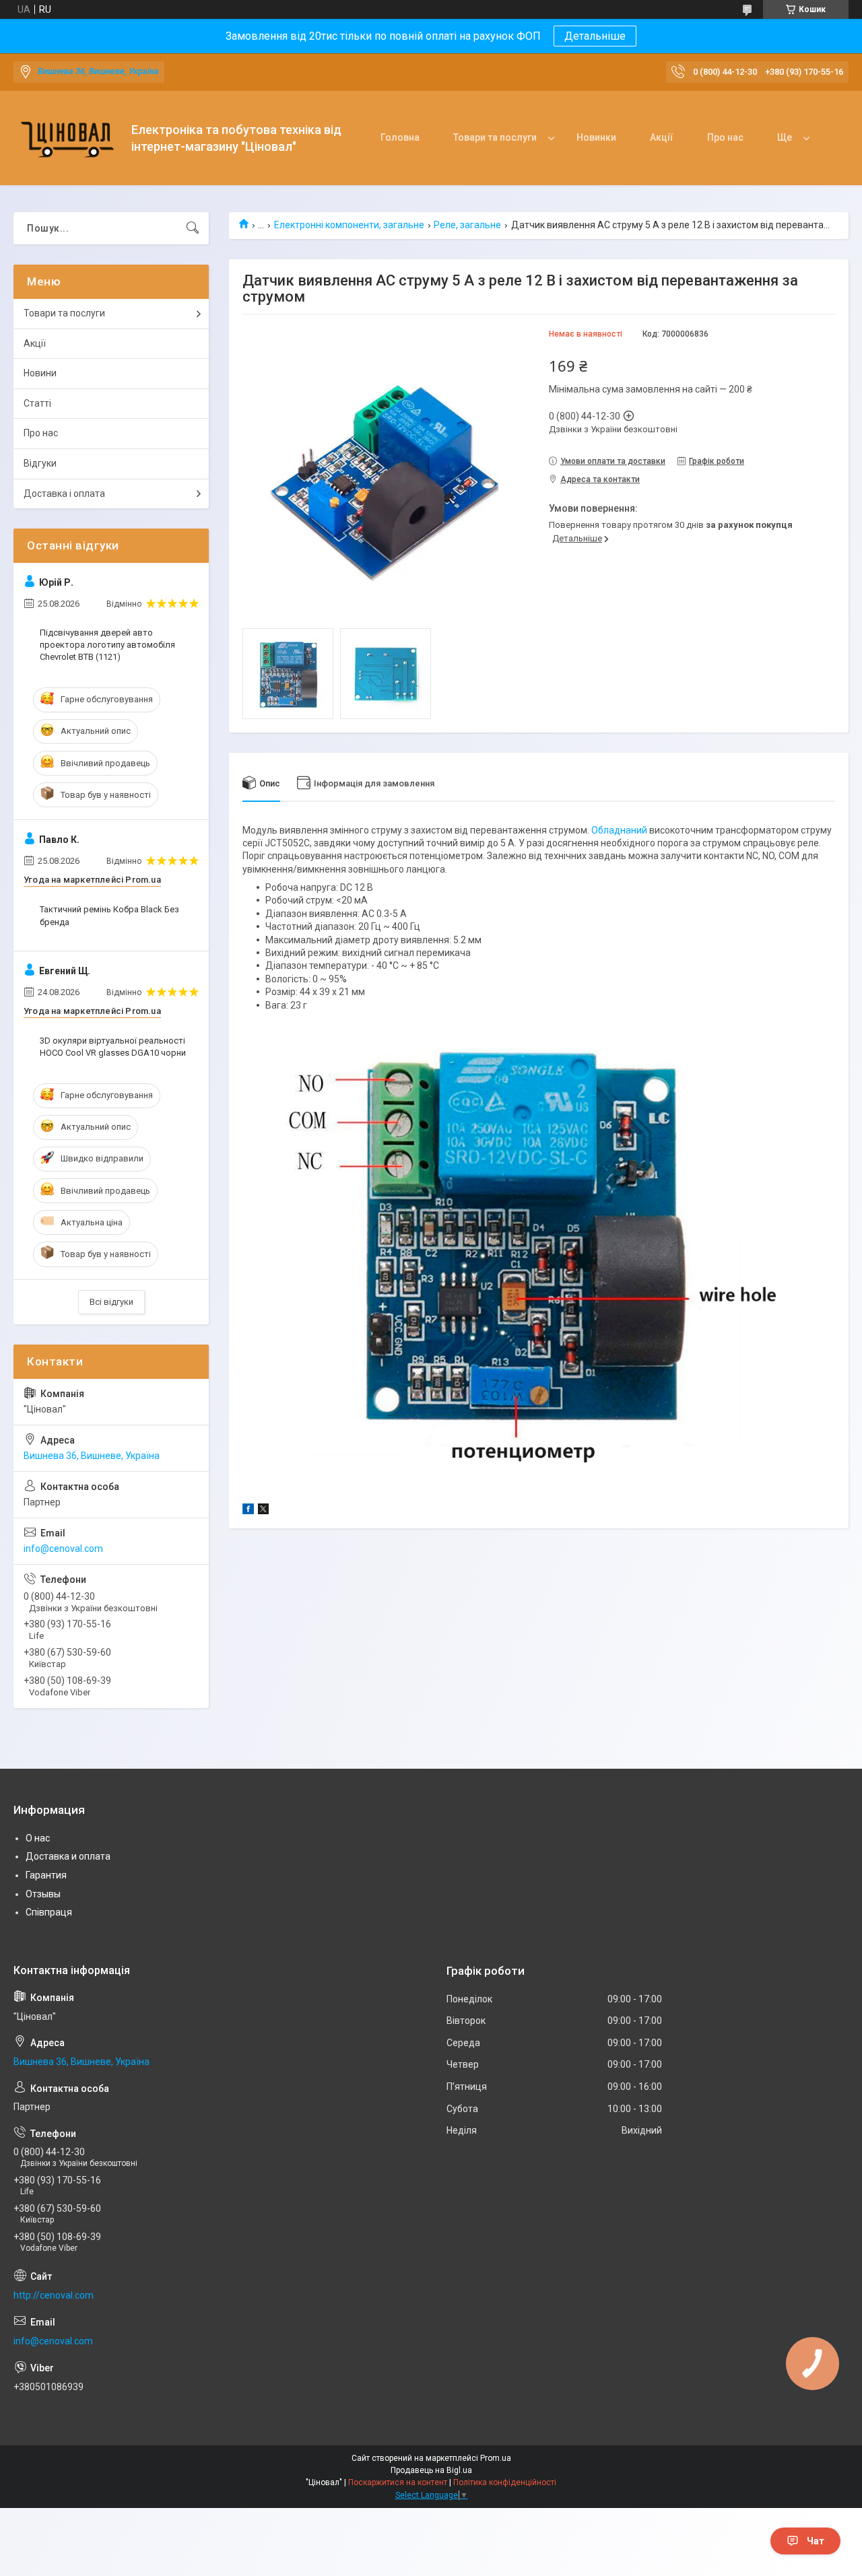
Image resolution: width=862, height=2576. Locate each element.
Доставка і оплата (64, 494)
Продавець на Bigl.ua (431, 2470)
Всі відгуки (111, 1302)
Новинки (596, 137)
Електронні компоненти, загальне (349, 225)
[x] (263, 1511)
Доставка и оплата (68, 1856)
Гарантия (46, 1875)
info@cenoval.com (63, 1549)
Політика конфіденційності (505, 2482)
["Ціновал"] (67, 138)
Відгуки (40, 463)
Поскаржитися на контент (398, 2482)
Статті (37, 403)
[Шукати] (193, 228)
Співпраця (49, 1912)
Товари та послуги (495, 137)
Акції (662, 137)
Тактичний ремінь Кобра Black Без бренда (109, 915)
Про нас (725, 137)
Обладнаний (619, 830)
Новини (40, 373)
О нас (38, 1838)
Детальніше (595, 36)
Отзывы (43, 1894)
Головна (400, 137)
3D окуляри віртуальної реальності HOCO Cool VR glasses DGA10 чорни (113, 1047)
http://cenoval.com (54, 2295)
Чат (816, 2541)
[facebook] (248, 1511)
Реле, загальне (467, 225)
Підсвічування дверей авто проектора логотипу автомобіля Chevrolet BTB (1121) (107, 645)
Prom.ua (496, 2458)
